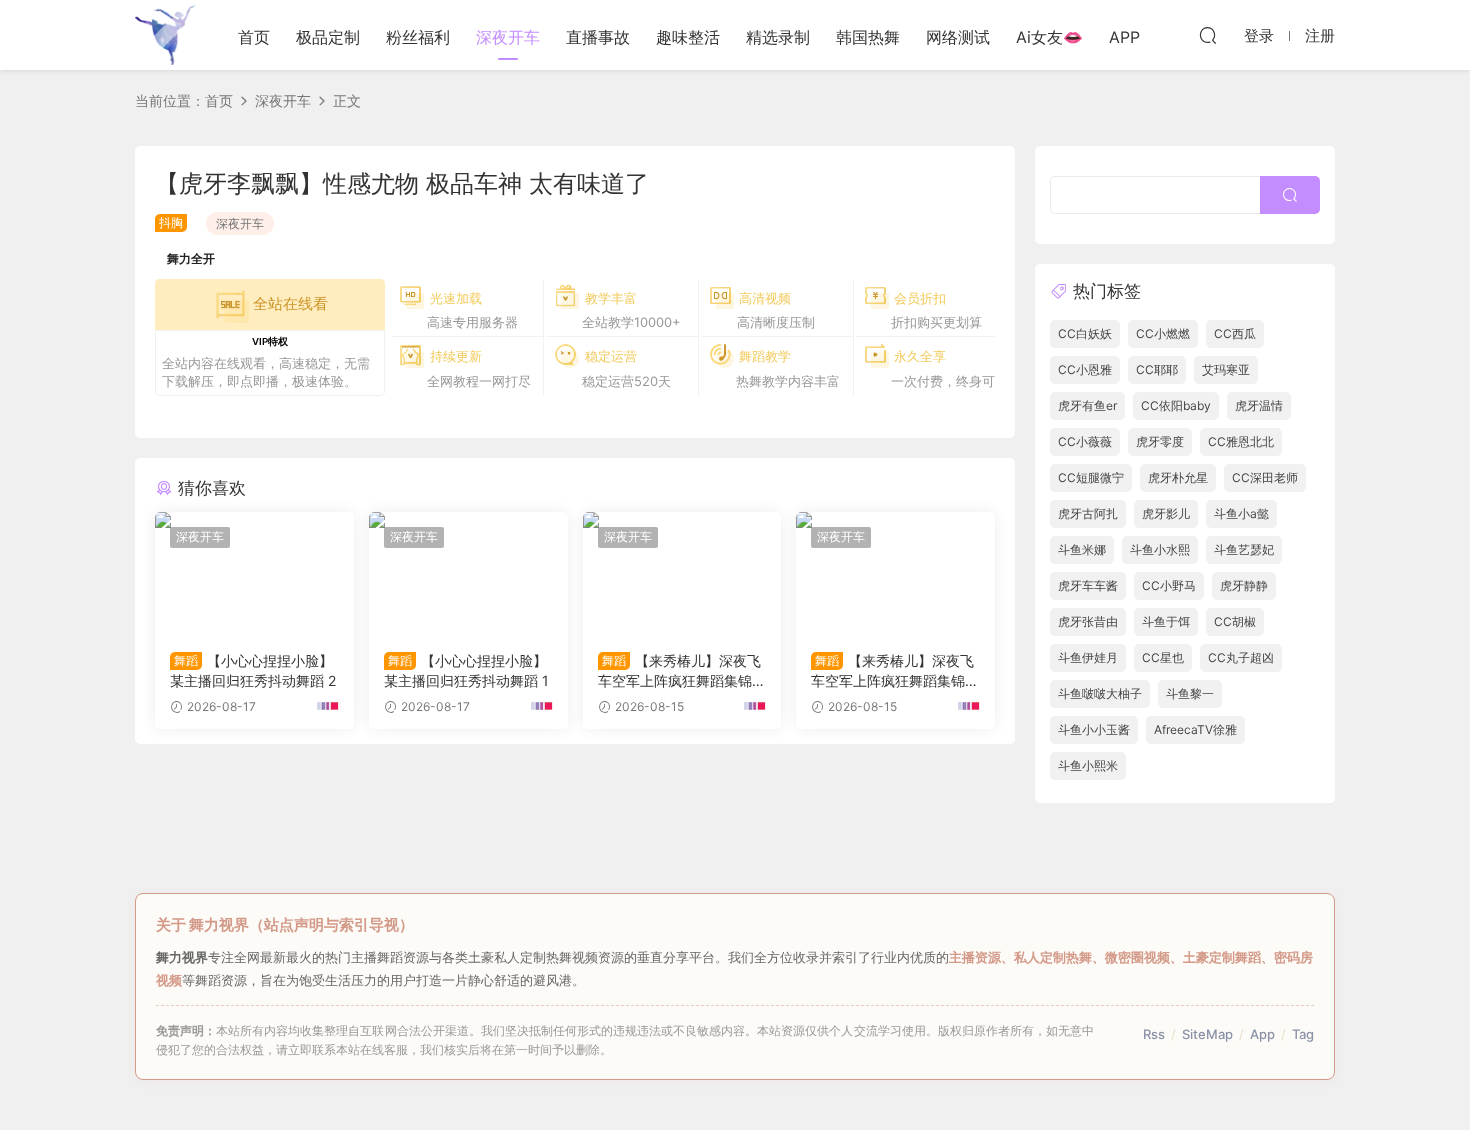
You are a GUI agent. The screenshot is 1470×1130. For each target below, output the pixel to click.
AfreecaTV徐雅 (1195, 729)
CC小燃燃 (1163, 333)
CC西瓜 (1235, 333)
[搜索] (1208, 35)
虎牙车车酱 (1088, 585)
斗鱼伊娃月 (1088, 657)
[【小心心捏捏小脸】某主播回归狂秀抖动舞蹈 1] (468, 574)
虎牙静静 (1244, 585)
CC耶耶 (1157, 369)
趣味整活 (688, 37)
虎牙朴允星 (1178, 477)
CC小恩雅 (1085, 369)
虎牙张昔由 (1088, 621)
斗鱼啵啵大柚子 (1100, 693)
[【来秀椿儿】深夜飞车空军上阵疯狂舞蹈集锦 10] (895, 574)
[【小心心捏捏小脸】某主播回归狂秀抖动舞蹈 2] (254, 574)
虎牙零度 (1160, 441)
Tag (1303, 1034)
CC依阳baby (1176, 405)
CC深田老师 (1265, 477)
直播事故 (598, 37)
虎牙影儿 (1166, 513)
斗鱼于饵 (1166, 621)
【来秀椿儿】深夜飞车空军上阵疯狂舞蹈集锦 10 (893, 671)
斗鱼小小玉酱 (1094, 729)
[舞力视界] (165, 35)
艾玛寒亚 (1226, 369)
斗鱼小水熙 (1160, 549)
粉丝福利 (418, 37)
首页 (254, 37)
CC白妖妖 (1085, 333)
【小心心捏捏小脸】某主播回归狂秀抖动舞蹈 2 (253, 670)
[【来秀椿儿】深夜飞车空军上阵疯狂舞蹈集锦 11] (682, 574)
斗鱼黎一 (1190, 693)
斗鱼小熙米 (1088, 765)
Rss (1154, 1034)
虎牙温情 (1259, 405)
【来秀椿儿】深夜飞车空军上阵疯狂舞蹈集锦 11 (680, 671)
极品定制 (328, 37)
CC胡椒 (1235, 621)
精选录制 (778, 37)
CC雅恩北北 (1241, 441)
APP (1124, 37)
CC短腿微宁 (1091, 477)
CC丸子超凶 (1241, 657)
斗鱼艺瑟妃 (1244, 549)
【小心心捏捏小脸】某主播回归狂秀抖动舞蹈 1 (466, 670)
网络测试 (958, 37)
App (1262, 1034)
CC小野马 (1169, 585)
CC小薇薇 (1085, 441)
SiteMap (1207, 1034)
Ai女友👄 (1049, 37)
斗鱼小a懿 (1241, 513)
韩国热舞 (868, 37)
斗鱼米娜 (1082, 549)
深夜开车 (508, 37)
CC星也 (1163, 657)
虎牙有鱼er (1087, 405)
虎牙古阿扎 (1088, 513)
